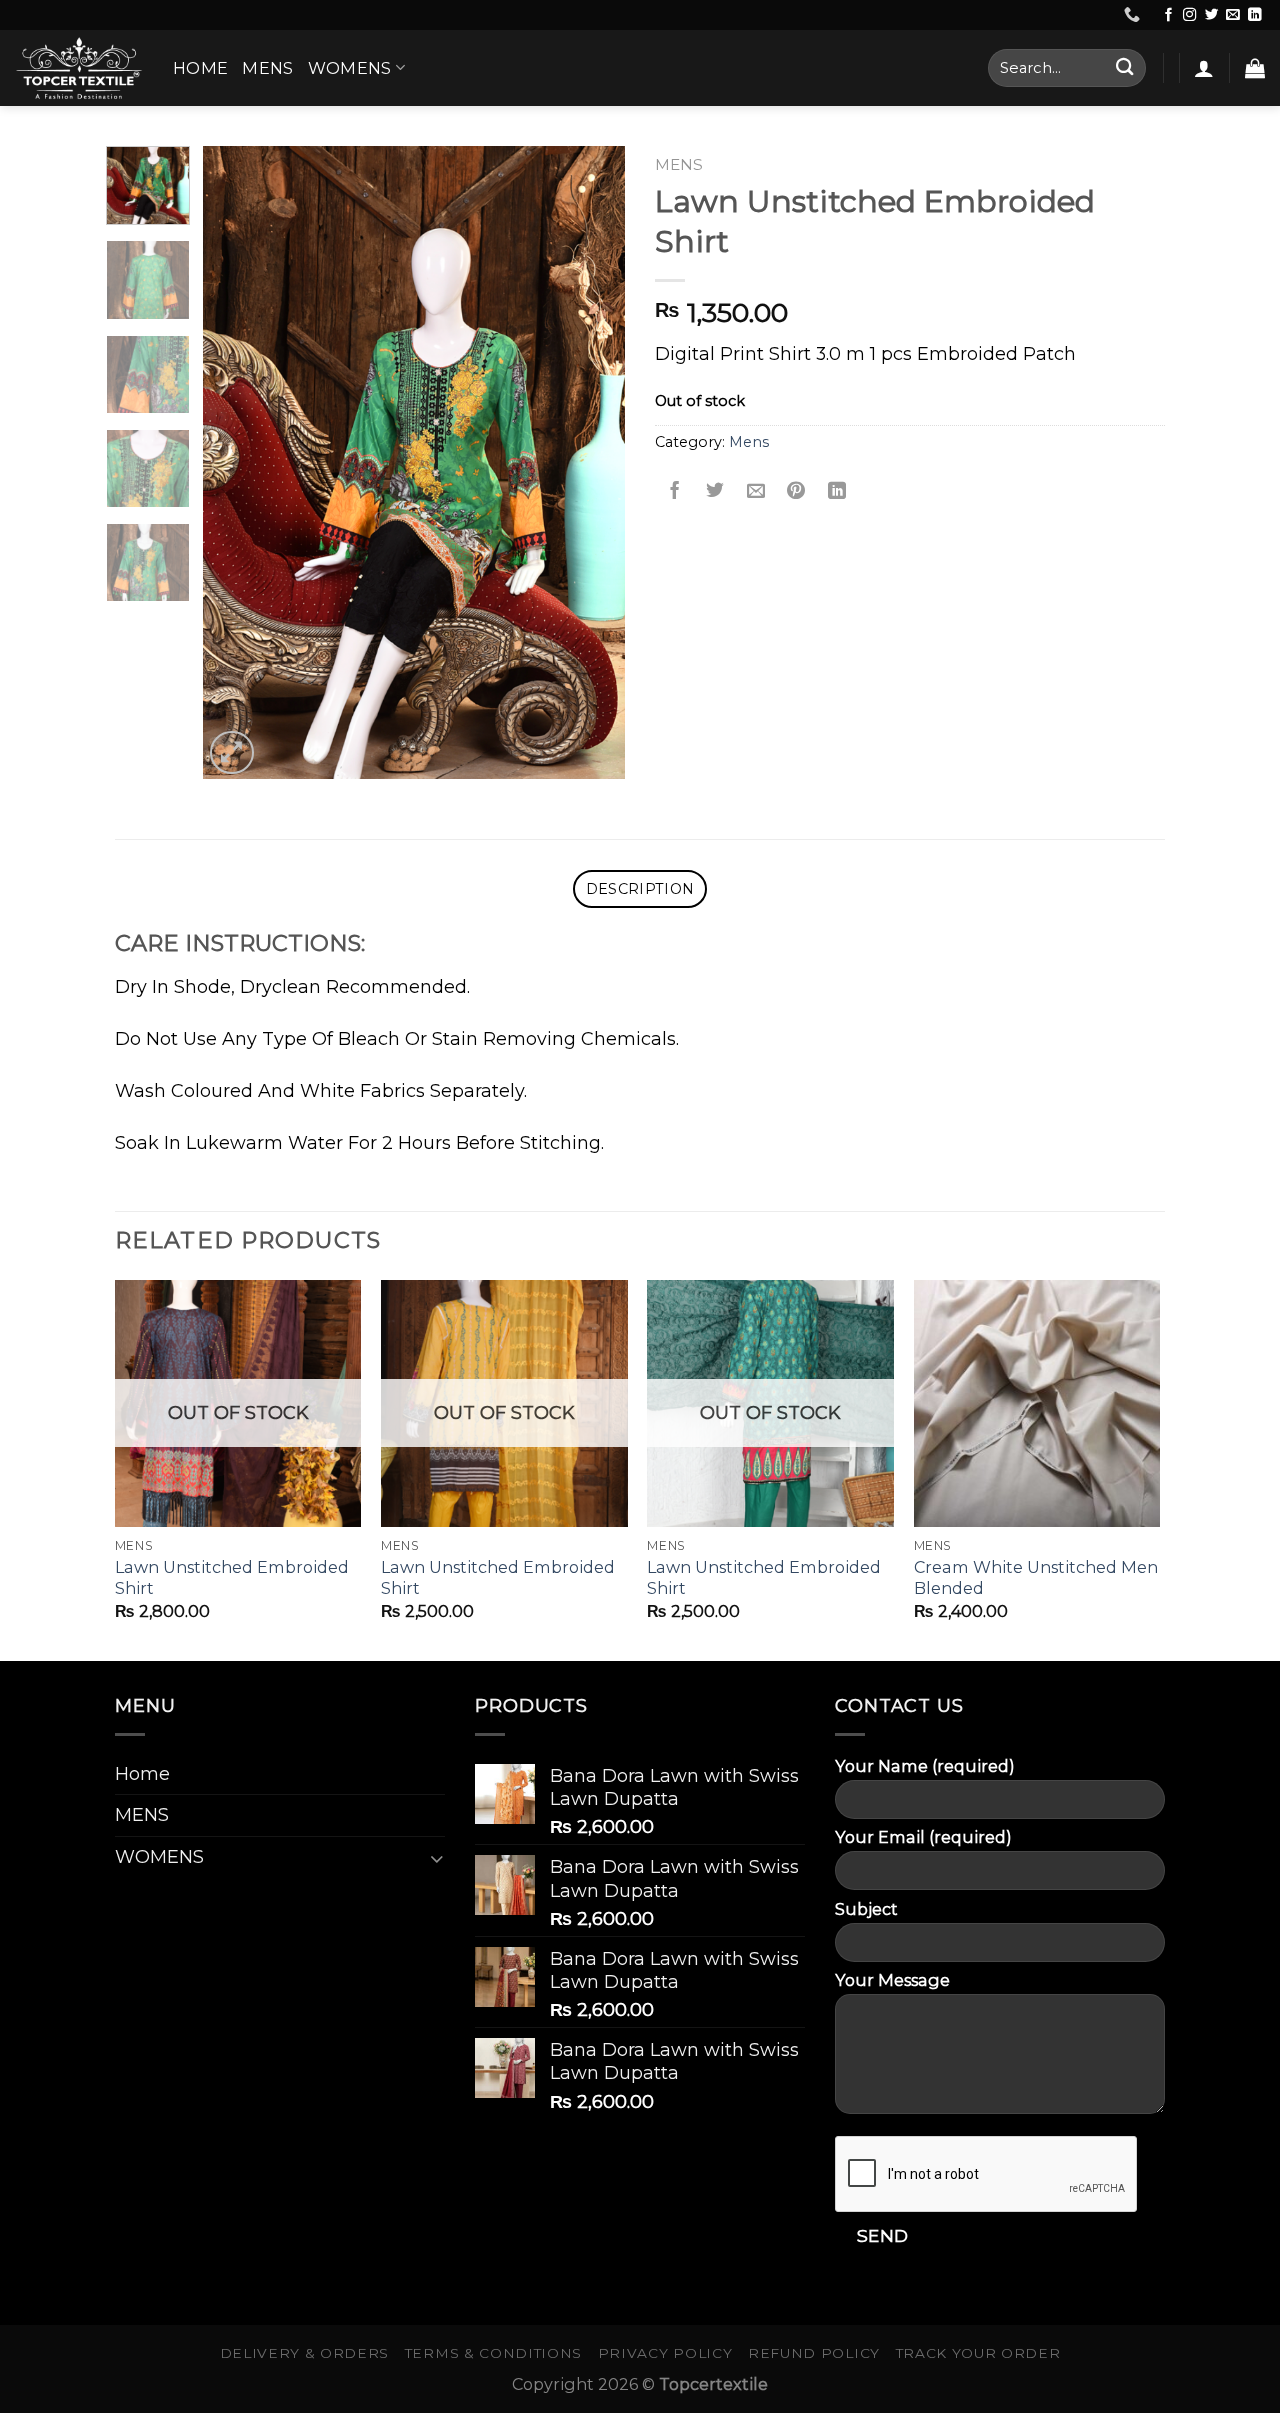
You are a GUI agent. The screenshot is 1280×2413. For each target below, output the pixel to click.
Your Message (892, 1980)
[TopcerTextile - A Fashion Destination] (79, 68)
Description (640, 889)
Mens (679, 164)
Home (200, 68)
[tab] (640, 889)
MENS (267, 68)
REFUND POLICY (814, 2353)
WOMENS (350, 68)
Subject (866, 1909)
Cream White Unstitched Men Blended (1036, 1577)
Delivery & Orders (305, 2353)
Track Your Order (978, 2353)
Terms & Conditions (493, 2353)
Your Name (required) (925, 1766)
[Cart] (1255, 68)
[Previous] (237, 462)
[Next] (592, 462)
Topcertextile (713, 2384)
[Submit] (1125, 67)
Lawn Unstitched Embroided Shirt (232, 1577)
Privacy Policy (665, 2353)
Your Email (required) (923, 1837)
